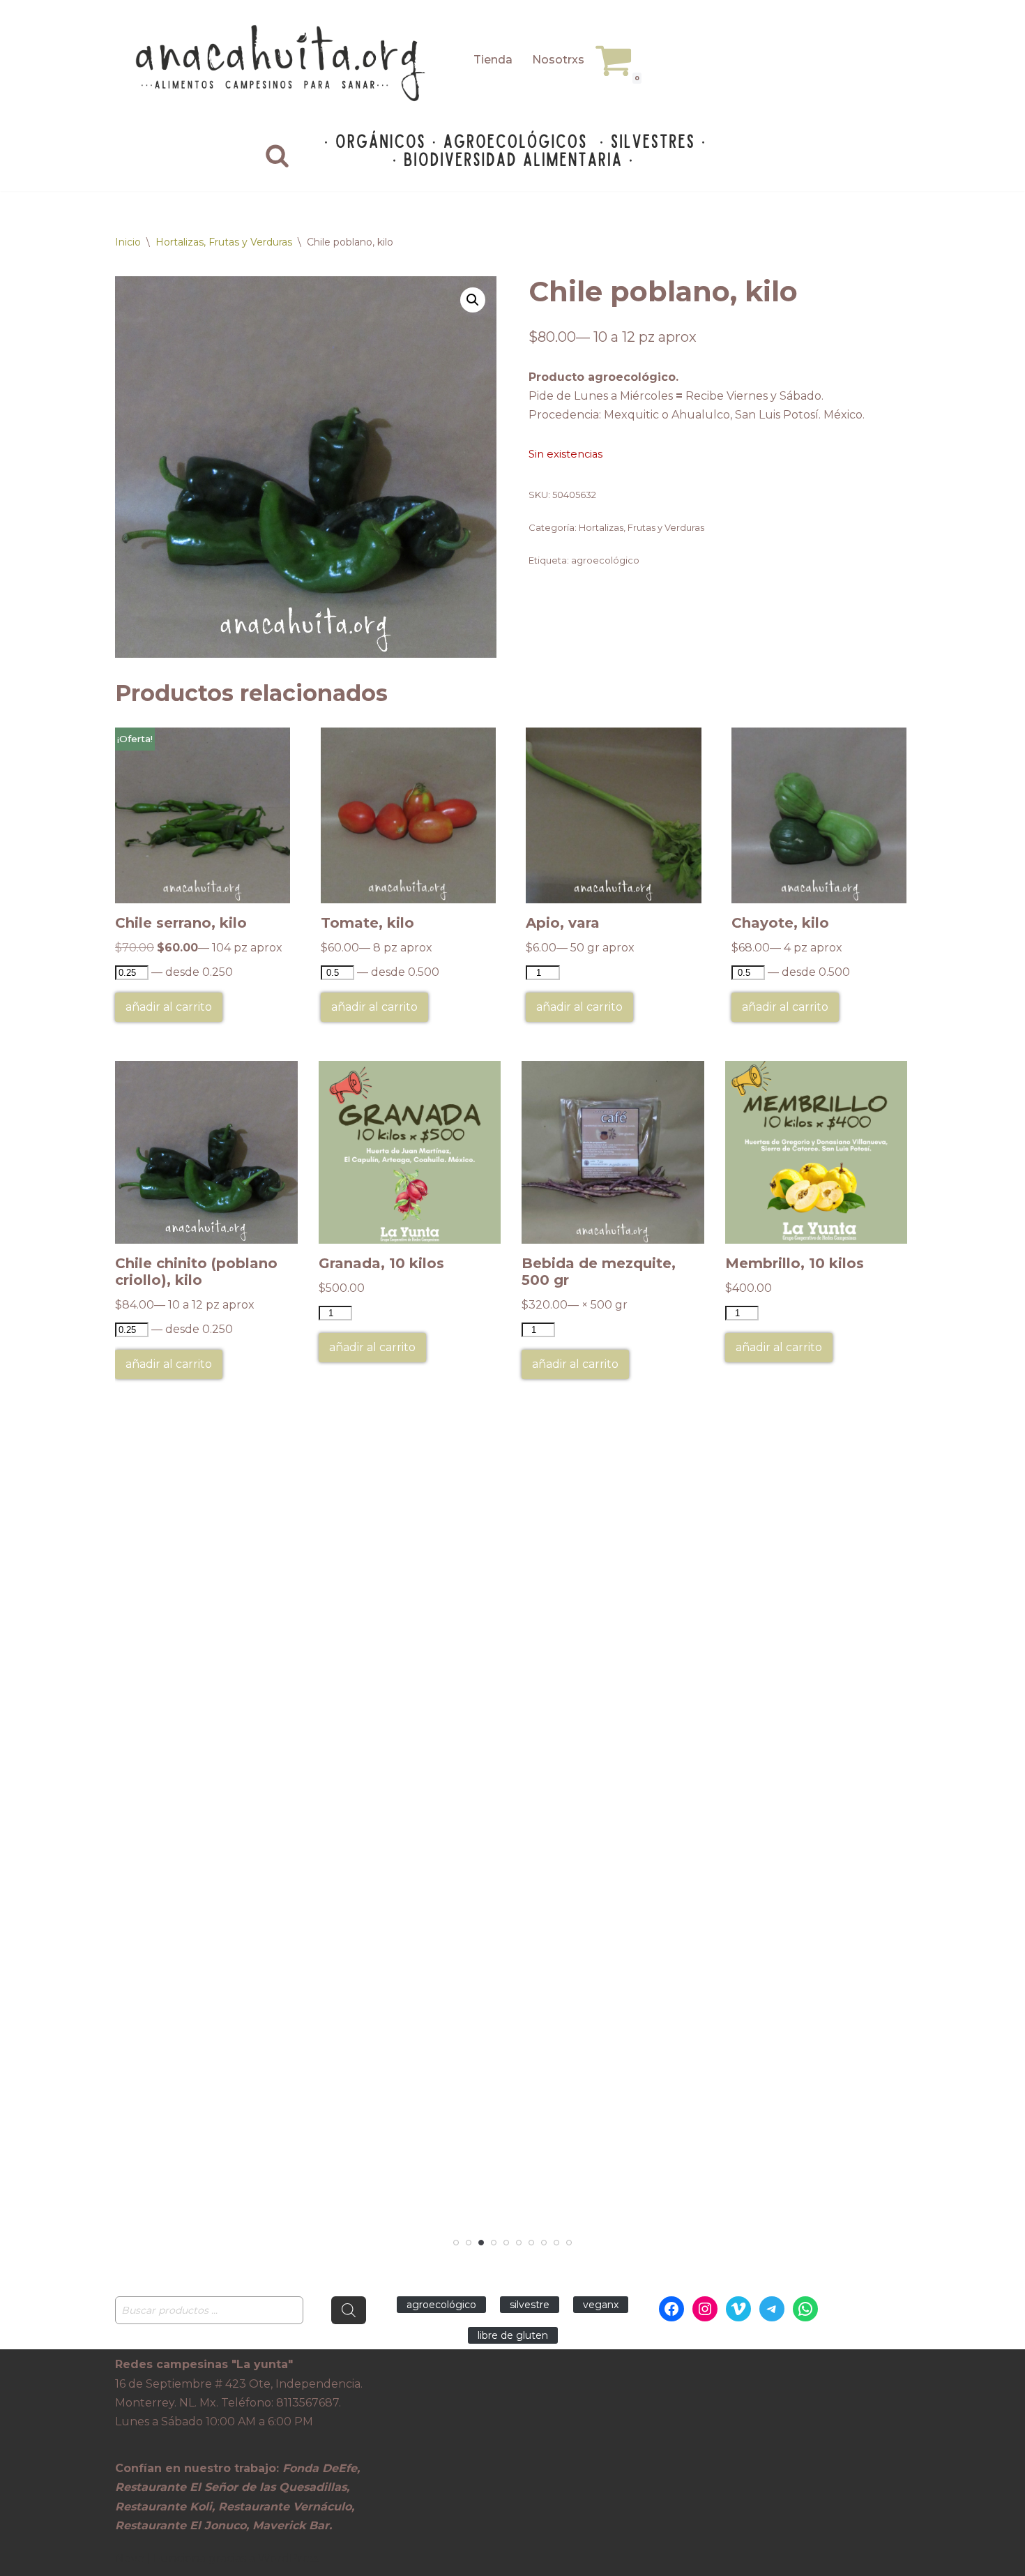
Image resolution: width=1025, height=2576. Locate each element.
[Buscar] (277, 155)
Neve (130, 2558)
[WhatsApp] (805, 2309)
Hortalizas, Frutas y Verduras (224, 242)
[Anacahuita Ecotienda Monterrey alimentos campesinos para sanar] (282, 63)
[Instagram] (705, 2309)
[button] (473, 300)
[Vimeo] (738, 2309)
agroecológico (605, 560)
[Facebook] (671, 2309)
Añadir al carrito (169, 1007)
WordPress (289, 2558)
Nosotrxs (558, 60)
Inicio (128, 242)
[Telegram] (772, 2309)
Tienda (493, 60)
